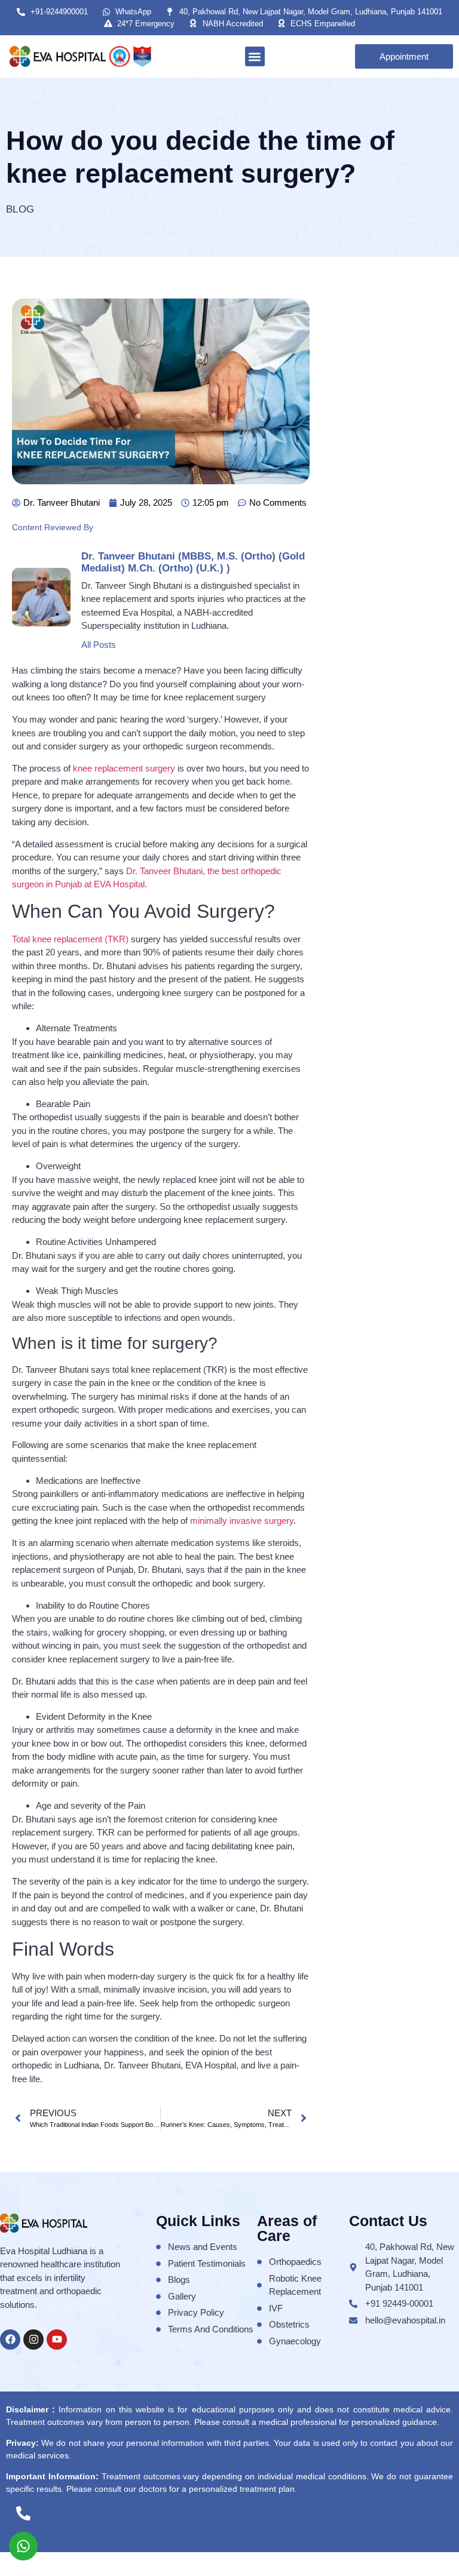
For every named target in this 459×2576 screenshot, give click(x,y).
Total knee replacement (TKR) (70, 939)
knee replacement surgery (124, 768)
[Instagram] (33, 2340)
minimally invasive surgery (242, 1521)
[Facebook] (10, 2340)
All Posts (99, 645)
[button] (255, 56)
